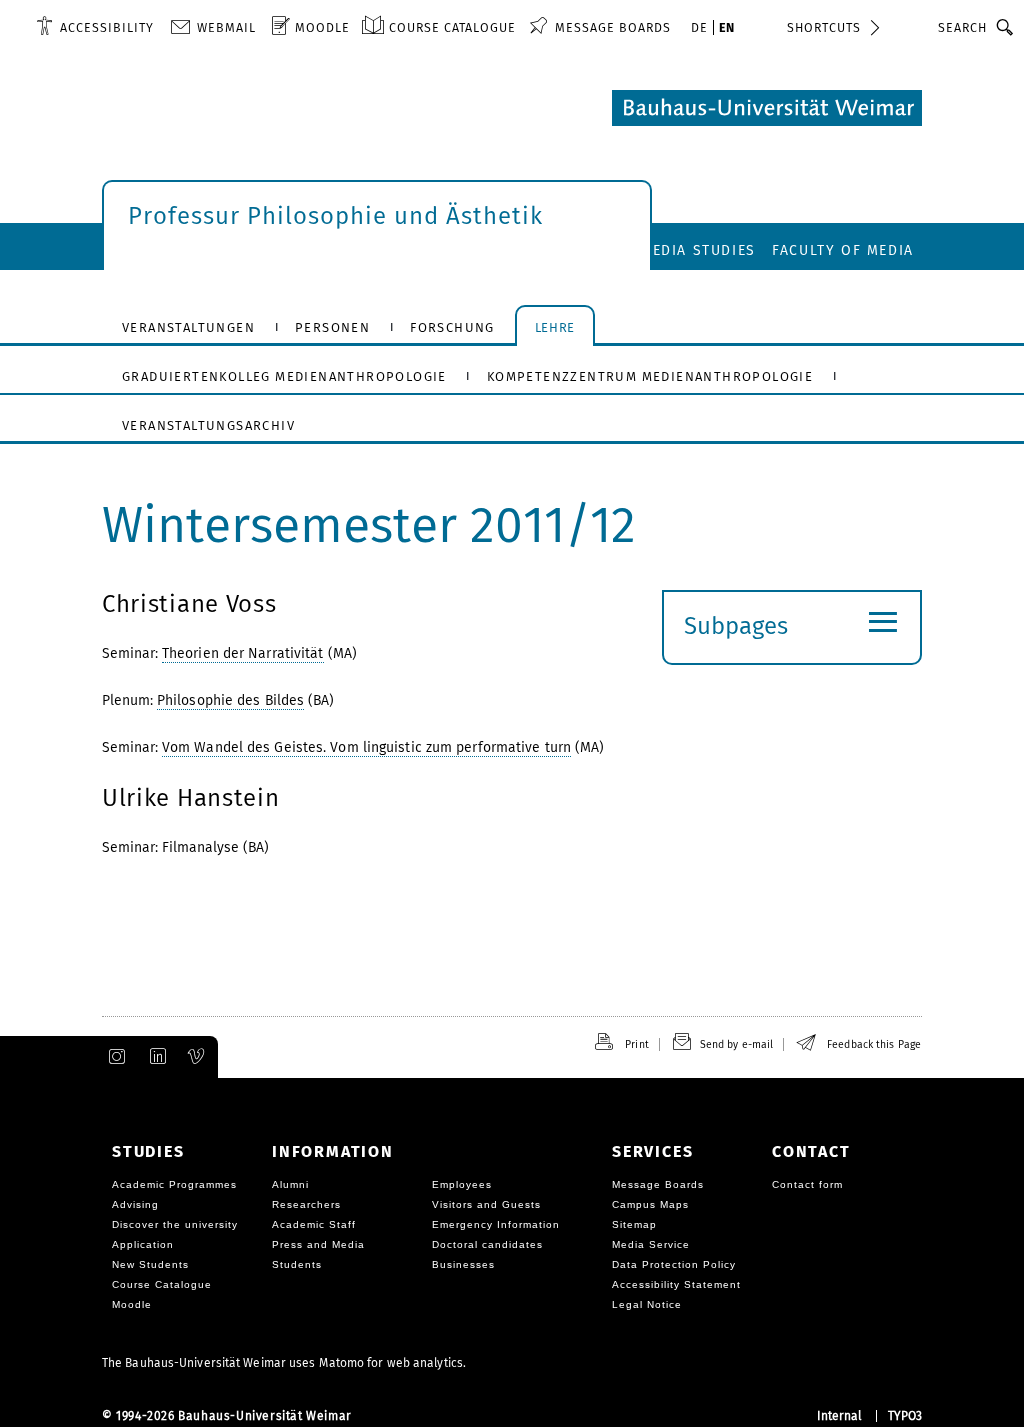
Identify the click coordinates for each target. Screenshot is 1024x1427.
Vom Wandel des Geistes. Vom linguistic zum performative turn (366, 747)
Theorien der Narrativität (243, 653)
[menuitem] (95, 27)
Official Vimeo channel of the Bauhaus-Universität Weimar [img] (197, 1057)
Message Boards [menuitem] (613, 27)
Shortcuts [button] (824, 27)
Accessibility (107, 27)
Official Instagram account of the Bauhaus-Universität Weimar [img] (113, 1057)
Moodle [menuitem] (322, 27)
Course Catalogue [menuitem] (452, 27)
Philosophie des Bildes (230, 700)
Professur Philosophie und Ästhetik (335, 216)
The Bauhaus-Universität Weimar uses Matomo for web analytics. (284, 1363)
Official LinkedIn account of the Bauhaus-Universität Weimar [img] (155, 1057)
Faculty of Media (843, 250)
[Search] (1005, 27)
